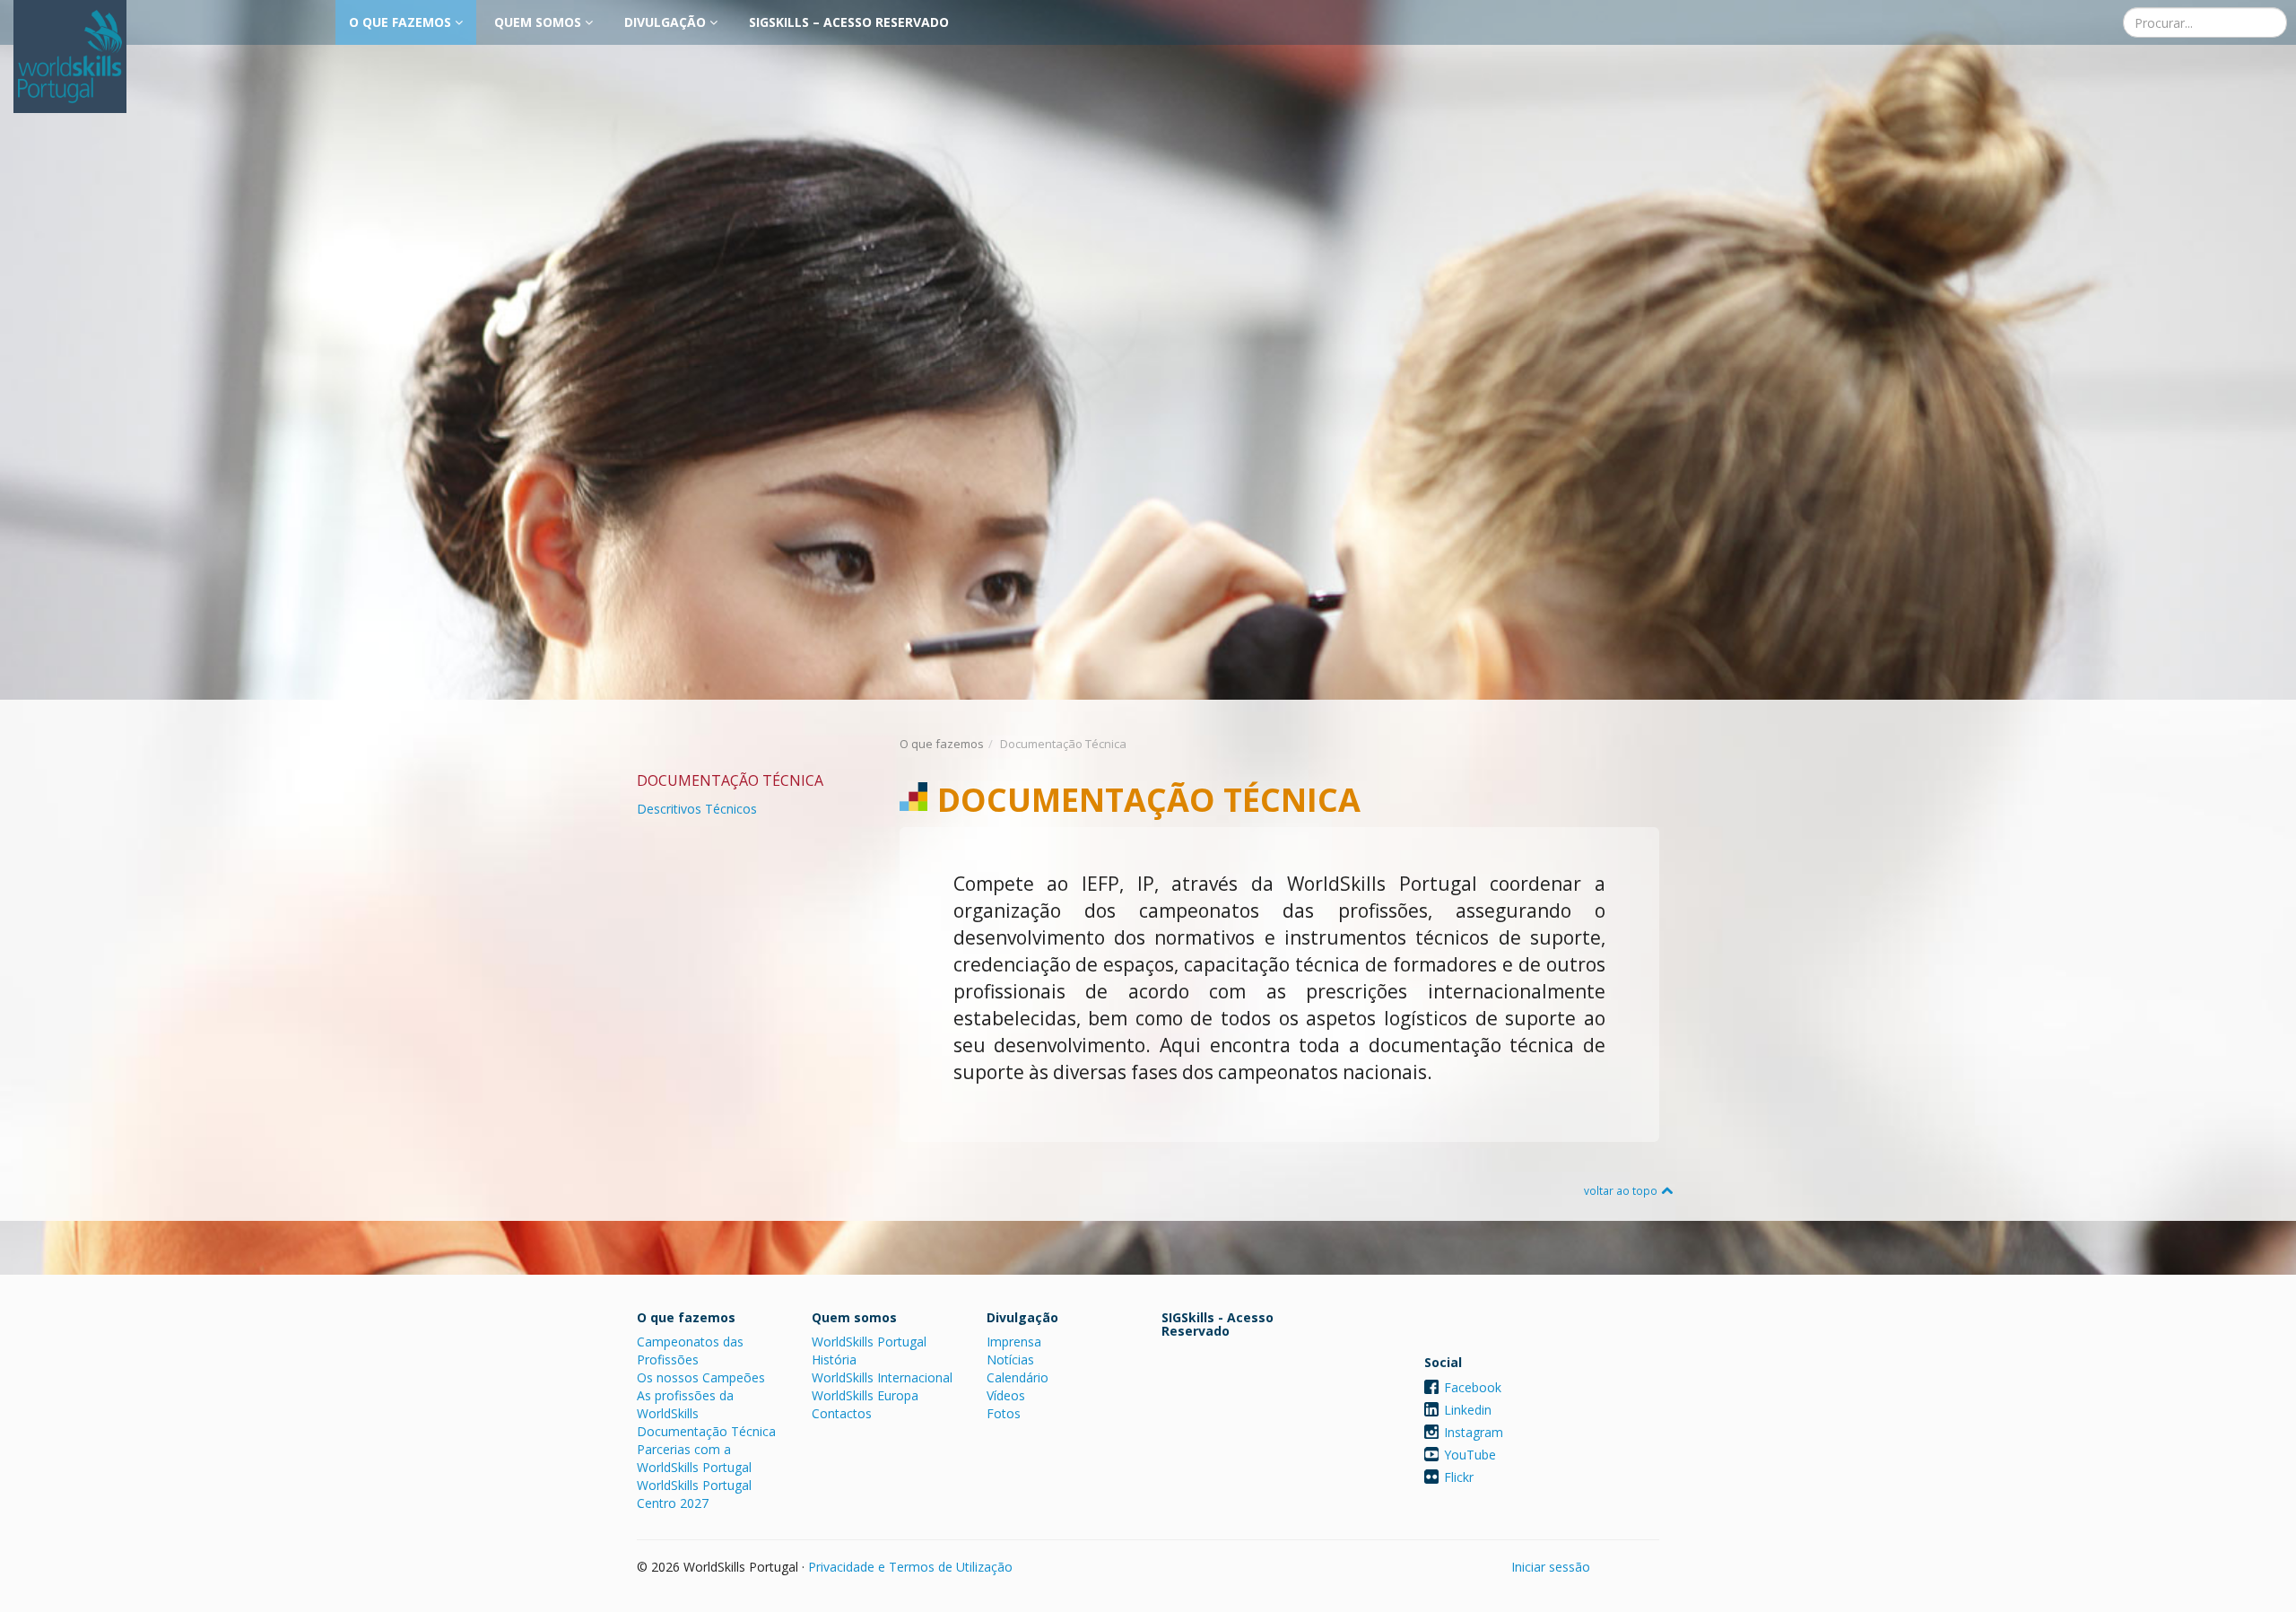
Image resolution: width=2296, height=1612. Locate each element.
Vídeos (1006, 1395)
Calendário (1018, 1377)
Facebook (1473, 1387)
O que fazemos (402, 22)
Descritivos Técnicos (697, 809)
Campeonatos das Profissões (690, 1351)
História (834, 1359)
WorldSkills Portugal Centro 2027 (694, 1494)
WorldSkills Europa (865, 1395)
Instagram (1474, 1432)
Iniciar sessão (1551, 1567)
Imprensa (1014, 1342)
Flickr (1459, 1477)
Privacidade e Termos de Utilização (910, 1567)
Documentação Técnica (706, 1431)
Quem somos (539, 22)
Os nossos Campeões (701, 1377)
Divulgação (667, 22)
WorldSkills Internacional (882, 1377)
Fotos (1004, 1413)
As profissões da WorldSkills (685, 1404)
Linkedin (1468, 1410)
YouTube (1470, 1455)
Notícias (1010, 1359)
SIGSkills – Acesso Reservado (849, 22)
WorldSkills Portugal (869, 1342)
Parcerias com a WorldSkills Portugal (694, 1458)
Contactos (842, 1413)
